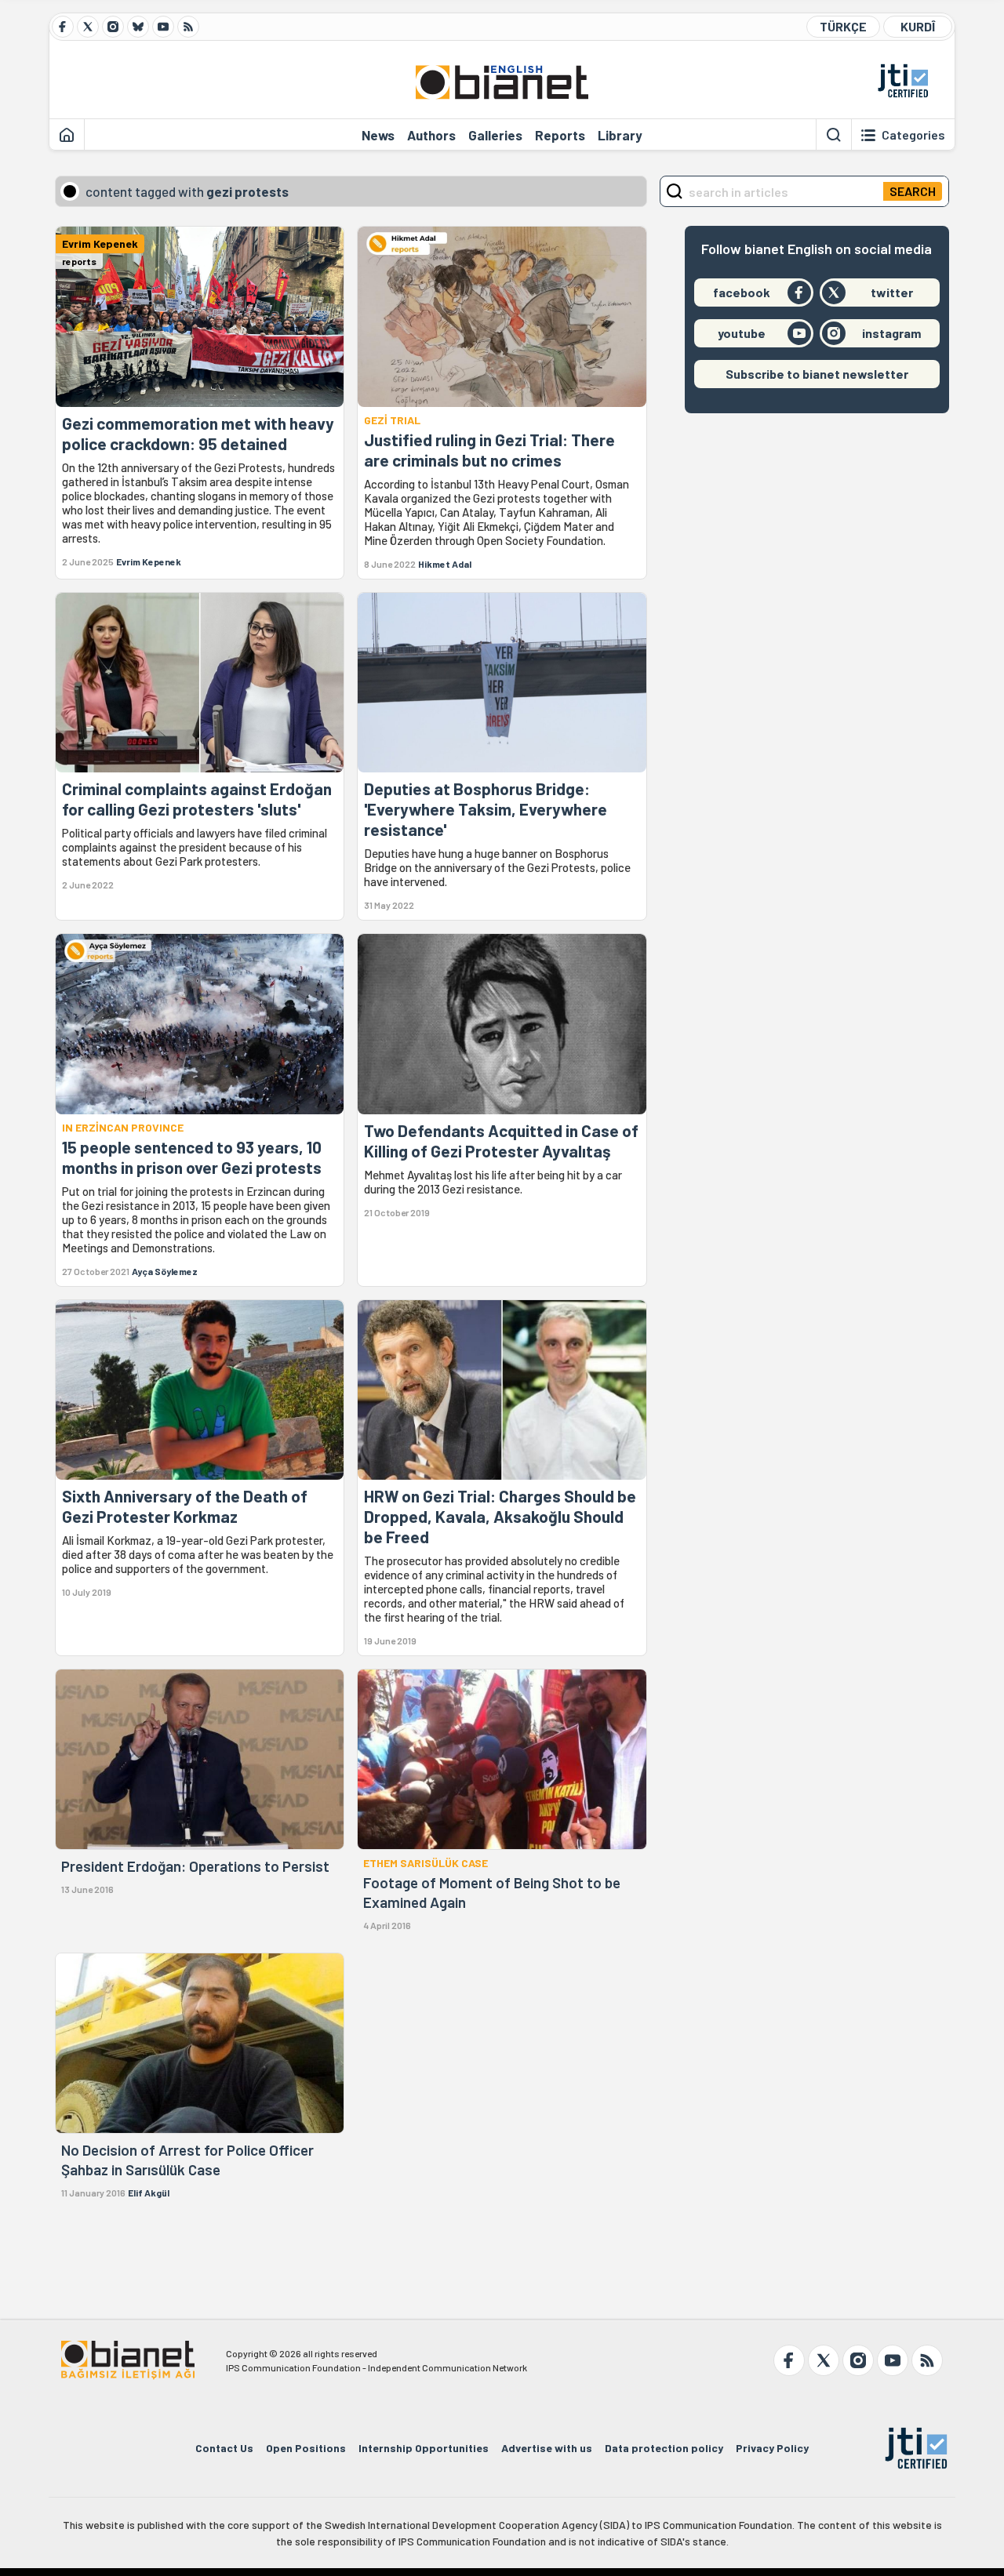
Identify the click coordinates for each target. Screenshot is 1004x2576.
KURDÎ (918, 26)
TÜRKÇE (843, 26)
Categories (913, 135)
